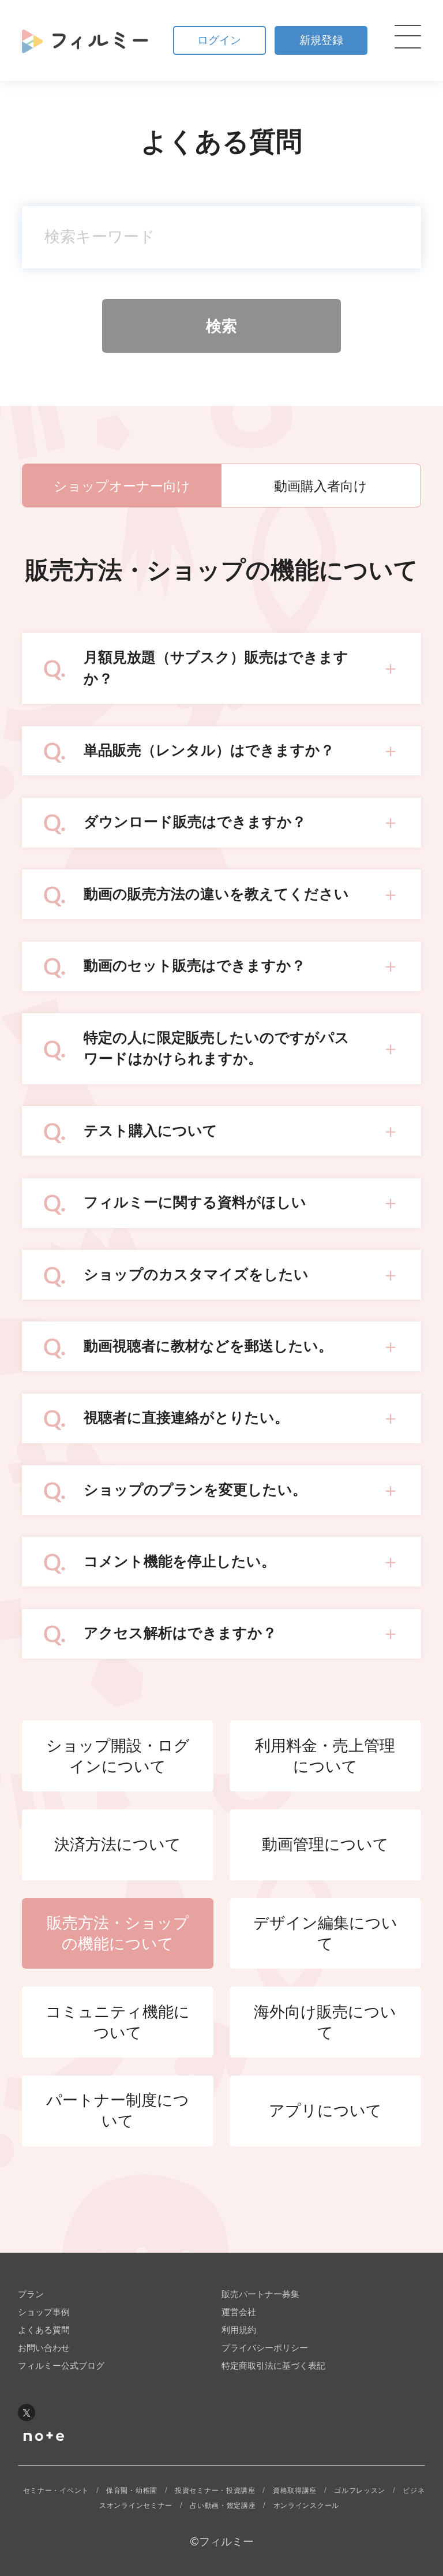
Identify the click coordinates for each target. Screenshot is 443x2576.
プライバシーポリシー (265, 2348)
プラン (31, 2294)
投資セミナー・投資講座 (215, 2491)
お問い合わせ (44, 2348)
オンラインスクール (306, 2506)
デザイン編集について (325, 1933)
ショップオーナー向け (122, 486)
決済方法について (118, 1845)
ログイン (219, 40)
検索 (221, 326)
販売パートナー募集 (260, 2294)
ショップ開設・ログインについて (118, 1756)
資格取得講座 (295, 2491)
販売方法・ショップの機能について (118, 1933)
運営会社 (239, 2312)
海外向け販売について (325, 2022)
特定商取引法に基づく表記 (273, 2366)
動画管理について (325, 1845)
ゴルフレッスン (360, 2491)
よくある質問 (44, 2330)
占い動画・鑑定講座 (223, 2506)
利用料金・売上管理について (325, 1756)
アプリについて (325, 2111)
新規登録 (321, 40)
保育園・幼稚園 (132, 2491)
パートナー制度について (118, 2111)
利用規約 (239, 2330)
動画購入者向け (321, 486)
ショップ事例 (44, 2312)
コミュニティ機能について (118, 2022)
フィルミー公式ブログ (61, 2366)
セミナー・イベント (56, 2491)
